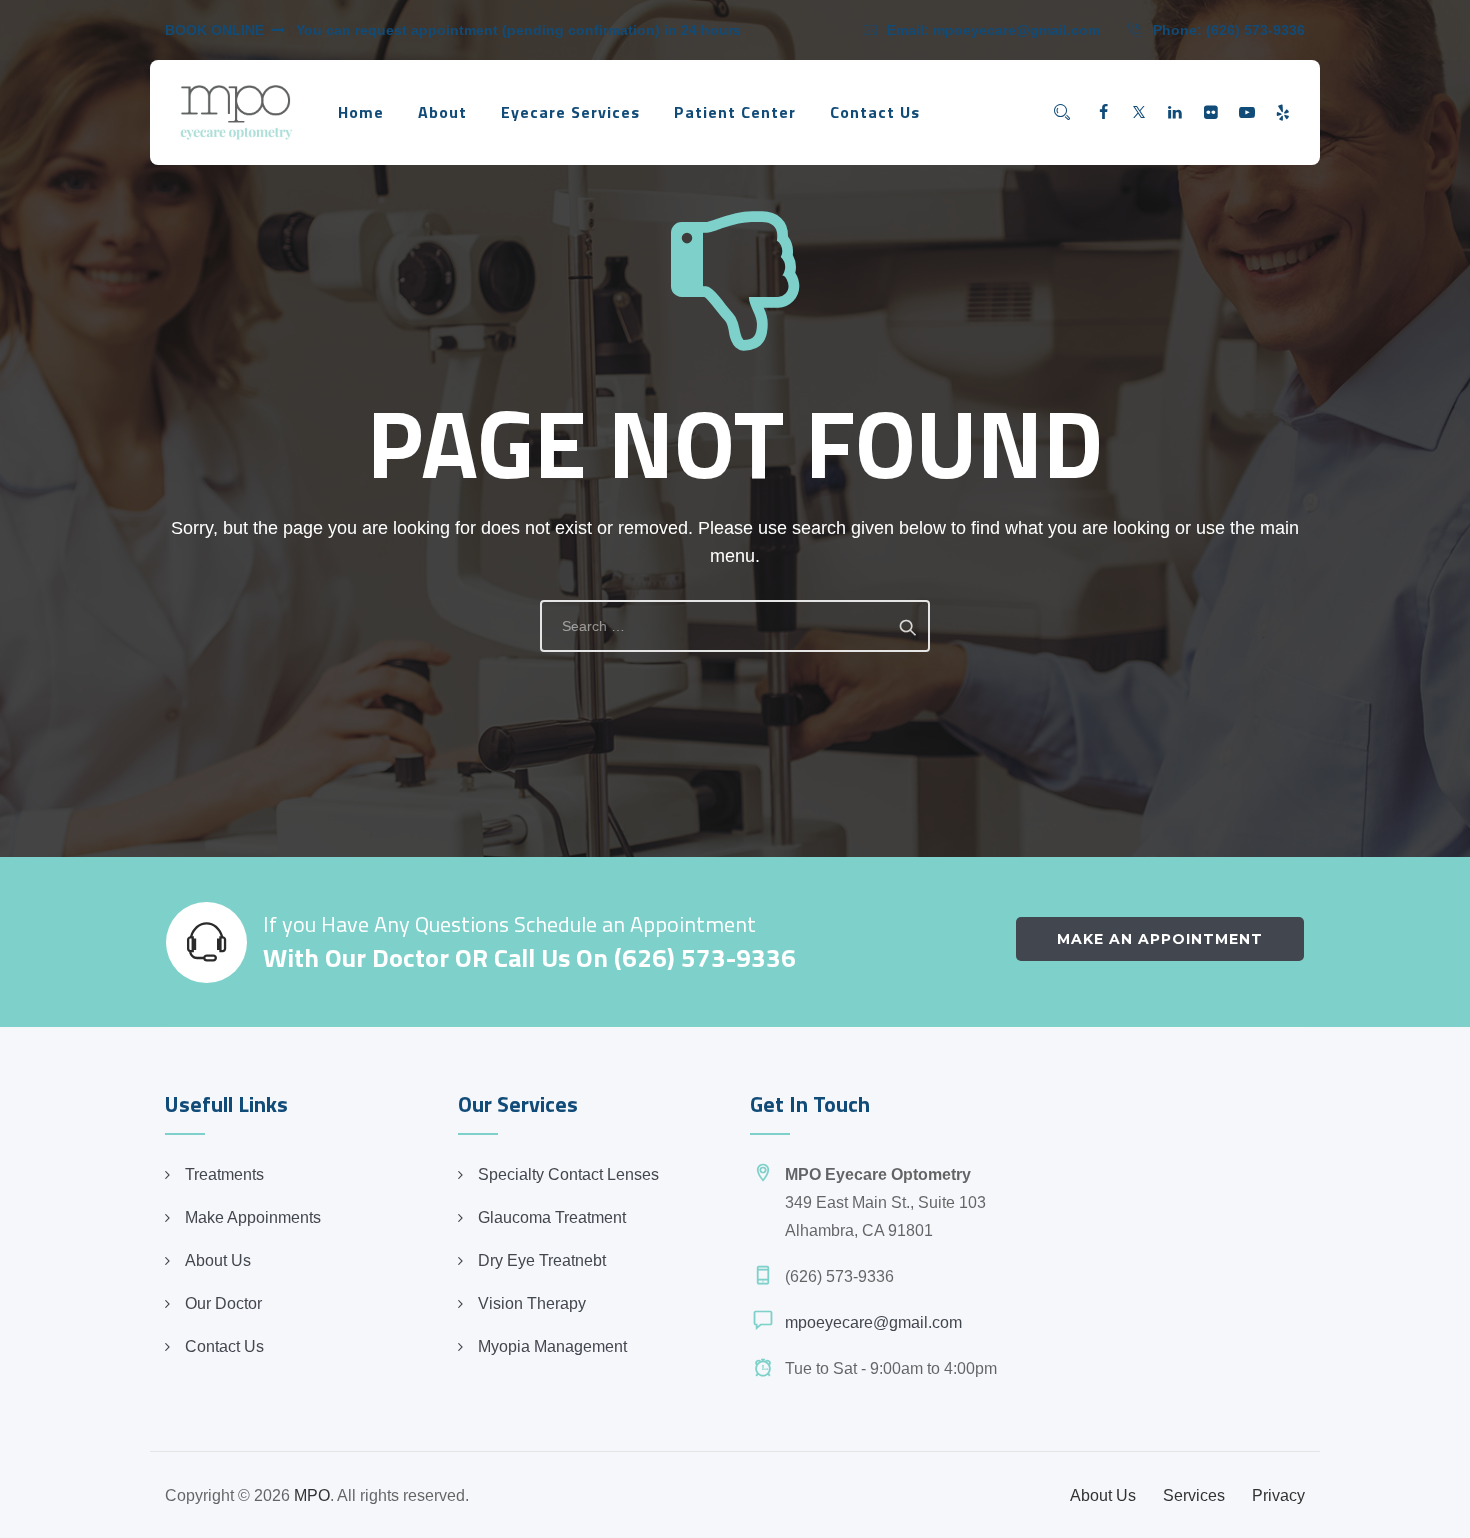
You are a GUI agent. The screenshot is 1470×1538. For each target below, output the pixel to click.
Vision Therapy (532, 1303)
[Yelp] (1283, 113)
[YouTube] (1247, 113)
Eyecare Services (570, 112)
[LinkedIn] (1175, 113)
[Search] (1062, 112)
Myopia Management (552, 1346)
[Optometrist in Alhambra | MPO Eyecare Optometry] (236, 112)
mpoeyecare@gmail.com (1016, 30)
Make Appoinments (253, 1217)
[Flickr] (1211, 113)
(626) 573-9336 (1255, 30)
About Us (218, 1260)
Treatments (224, 1174)
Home (361, 112)
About (442, 112)
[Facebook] (1103, 113)
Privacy (1278, 1495)
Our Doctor (223, 1303)
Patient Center (735, 112)
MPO (312, 1495)
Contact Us (875, 112)
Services (1194, 1495)
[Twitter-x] (1139, 113)
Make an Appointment (1160, 939)
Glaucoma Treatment (552, 1217)
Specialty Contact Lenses (568, 1174)
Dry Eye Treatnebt (542, 1260)
